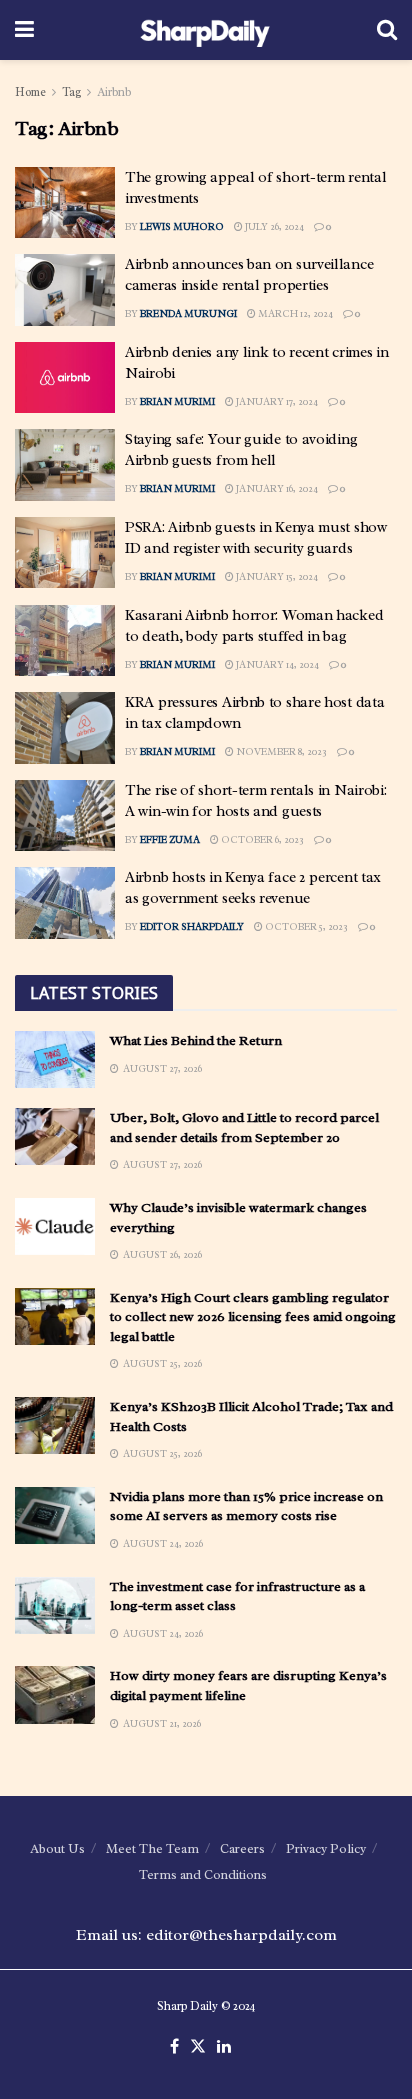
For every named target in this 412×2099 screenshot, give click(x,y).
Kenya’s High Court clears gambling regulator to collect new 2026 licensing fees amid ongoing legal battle (253, 1317)
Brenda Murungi (188, 313)
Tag (71, 92)
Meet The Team (152, 1848)
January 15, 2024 (276, 576)
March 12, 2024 (294, 313)
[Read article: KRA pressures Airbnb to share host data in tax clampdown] (65, 728)
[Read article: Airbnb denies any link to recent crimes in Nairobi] (65, 378)
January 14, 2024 (276, 664)
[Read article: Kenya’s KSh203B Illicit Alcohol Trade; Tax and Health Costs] (55, 1425)
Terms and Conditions (203, 1874)
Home (30, 92)
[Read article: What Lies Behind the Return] (55, 1059)
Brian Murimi (177, 401)
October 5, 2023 (305, 926)
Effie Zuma (170, 839)
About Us (57, 1848)
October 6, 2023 (261, 839)
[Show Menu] (24, 30)
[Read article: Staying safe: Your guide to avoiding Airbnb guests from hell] (65, 465)
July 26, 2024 (273, 226)
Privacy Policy (326, 1848)
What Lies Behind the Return (196, 1040)
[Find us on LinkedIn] (224, 2047)
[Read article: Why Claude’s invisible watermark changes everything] (55, 1226)
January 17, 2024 (276, 401)
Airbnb (114, 92)
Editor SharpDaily (192, 926)
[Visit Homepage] (205, 30)
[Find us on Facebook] (174, 2047)
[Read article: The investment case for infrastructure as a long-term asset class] (55, 1605)
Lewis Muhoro (182, 226)
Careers (242, 1848)
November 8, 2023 (280, 751)
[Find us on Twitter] (198, 2047)
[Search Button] (387, 30)
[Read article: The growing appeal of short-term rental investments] (65, 203)
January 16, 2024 (276, 488)
